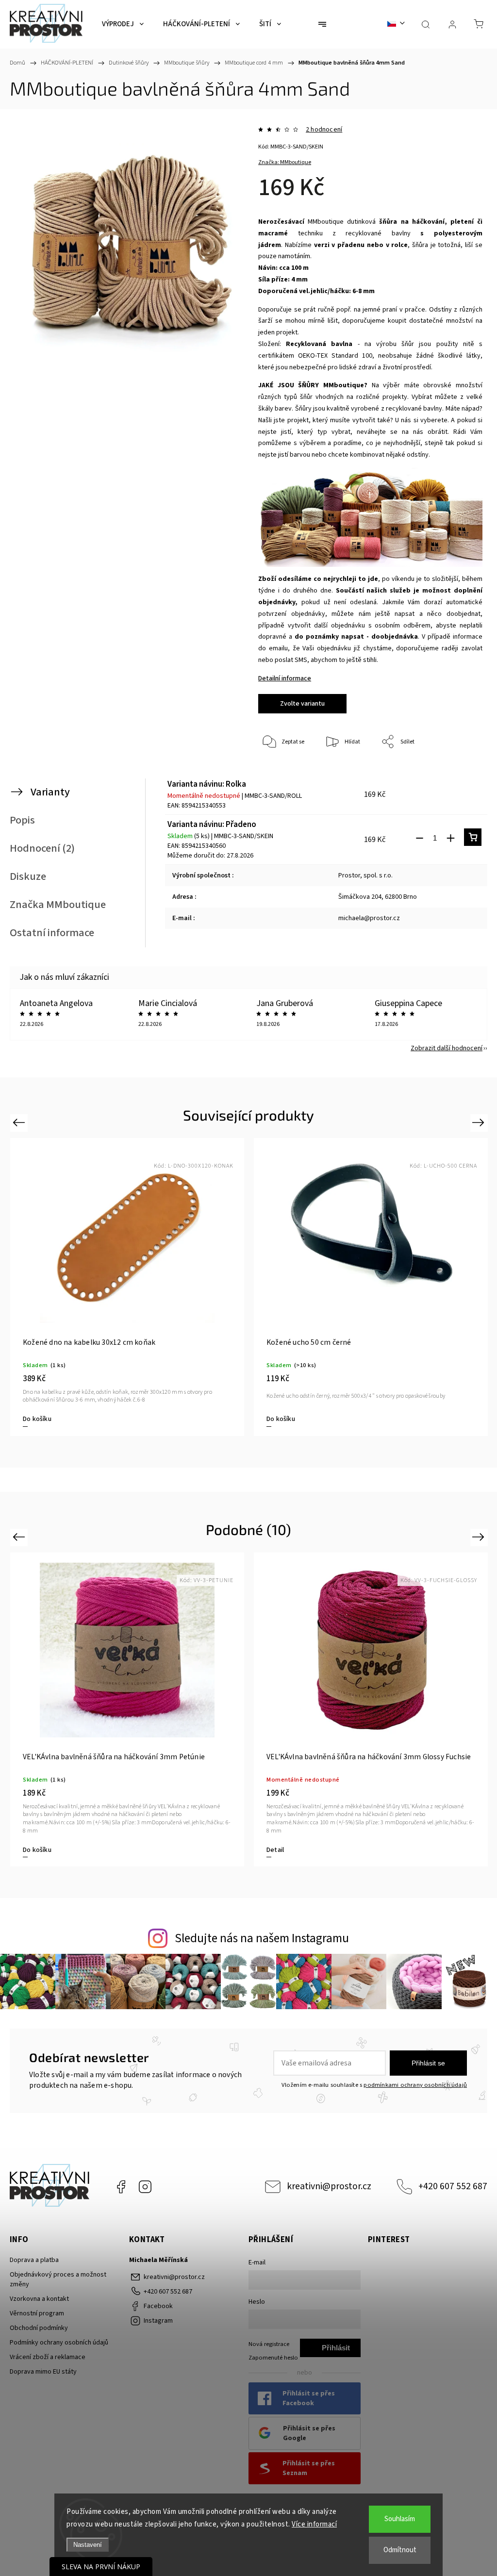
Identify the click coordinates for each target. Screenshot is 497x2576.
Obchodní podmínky (39, 2328)
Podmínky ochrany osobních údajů (59, 2343)
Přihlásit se (428, 2063)
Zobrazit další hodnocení (447, 1048)
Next (480, 1122)
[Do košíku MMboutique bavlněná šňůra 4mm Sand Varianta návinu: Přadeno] (473, 837)
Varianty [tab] (50, 792)
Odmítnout (400, 2550)
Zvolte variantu (302, 704)
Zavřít (462, 774)
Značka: (285, 162)
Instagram (145, 2187)
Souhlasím (400, 2519)
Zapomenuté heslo (273, 2358)
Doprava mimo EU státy (43, 2372)
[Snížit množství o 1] (419, 838)
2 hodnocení (324, 130)
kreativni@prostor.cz (329, 2186)
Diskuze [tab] (28, 876)
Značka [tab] (58, 905)
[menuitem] (123, 24)
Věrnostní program (37, 2313)
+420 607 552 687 (453, 2186)
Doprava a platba (34, 2260)
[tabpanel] (127, 1287)
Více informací (314, 2524)
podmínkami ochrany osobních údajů (415, 2085)
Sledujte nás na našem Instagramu (262, 1938)
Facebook (121, 2187)
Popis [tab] (22, 820)
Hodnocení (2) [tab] (42, 848)
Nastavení (88, 2545)
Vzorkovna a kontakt (39, 2299)
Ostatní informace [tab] (52, 933)
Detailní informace (285, 678)
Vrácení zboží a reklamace (48, 2357)
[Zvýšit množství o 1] (450, 838)
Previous (20, 1122)
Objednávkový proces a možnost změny (58, 2279)
